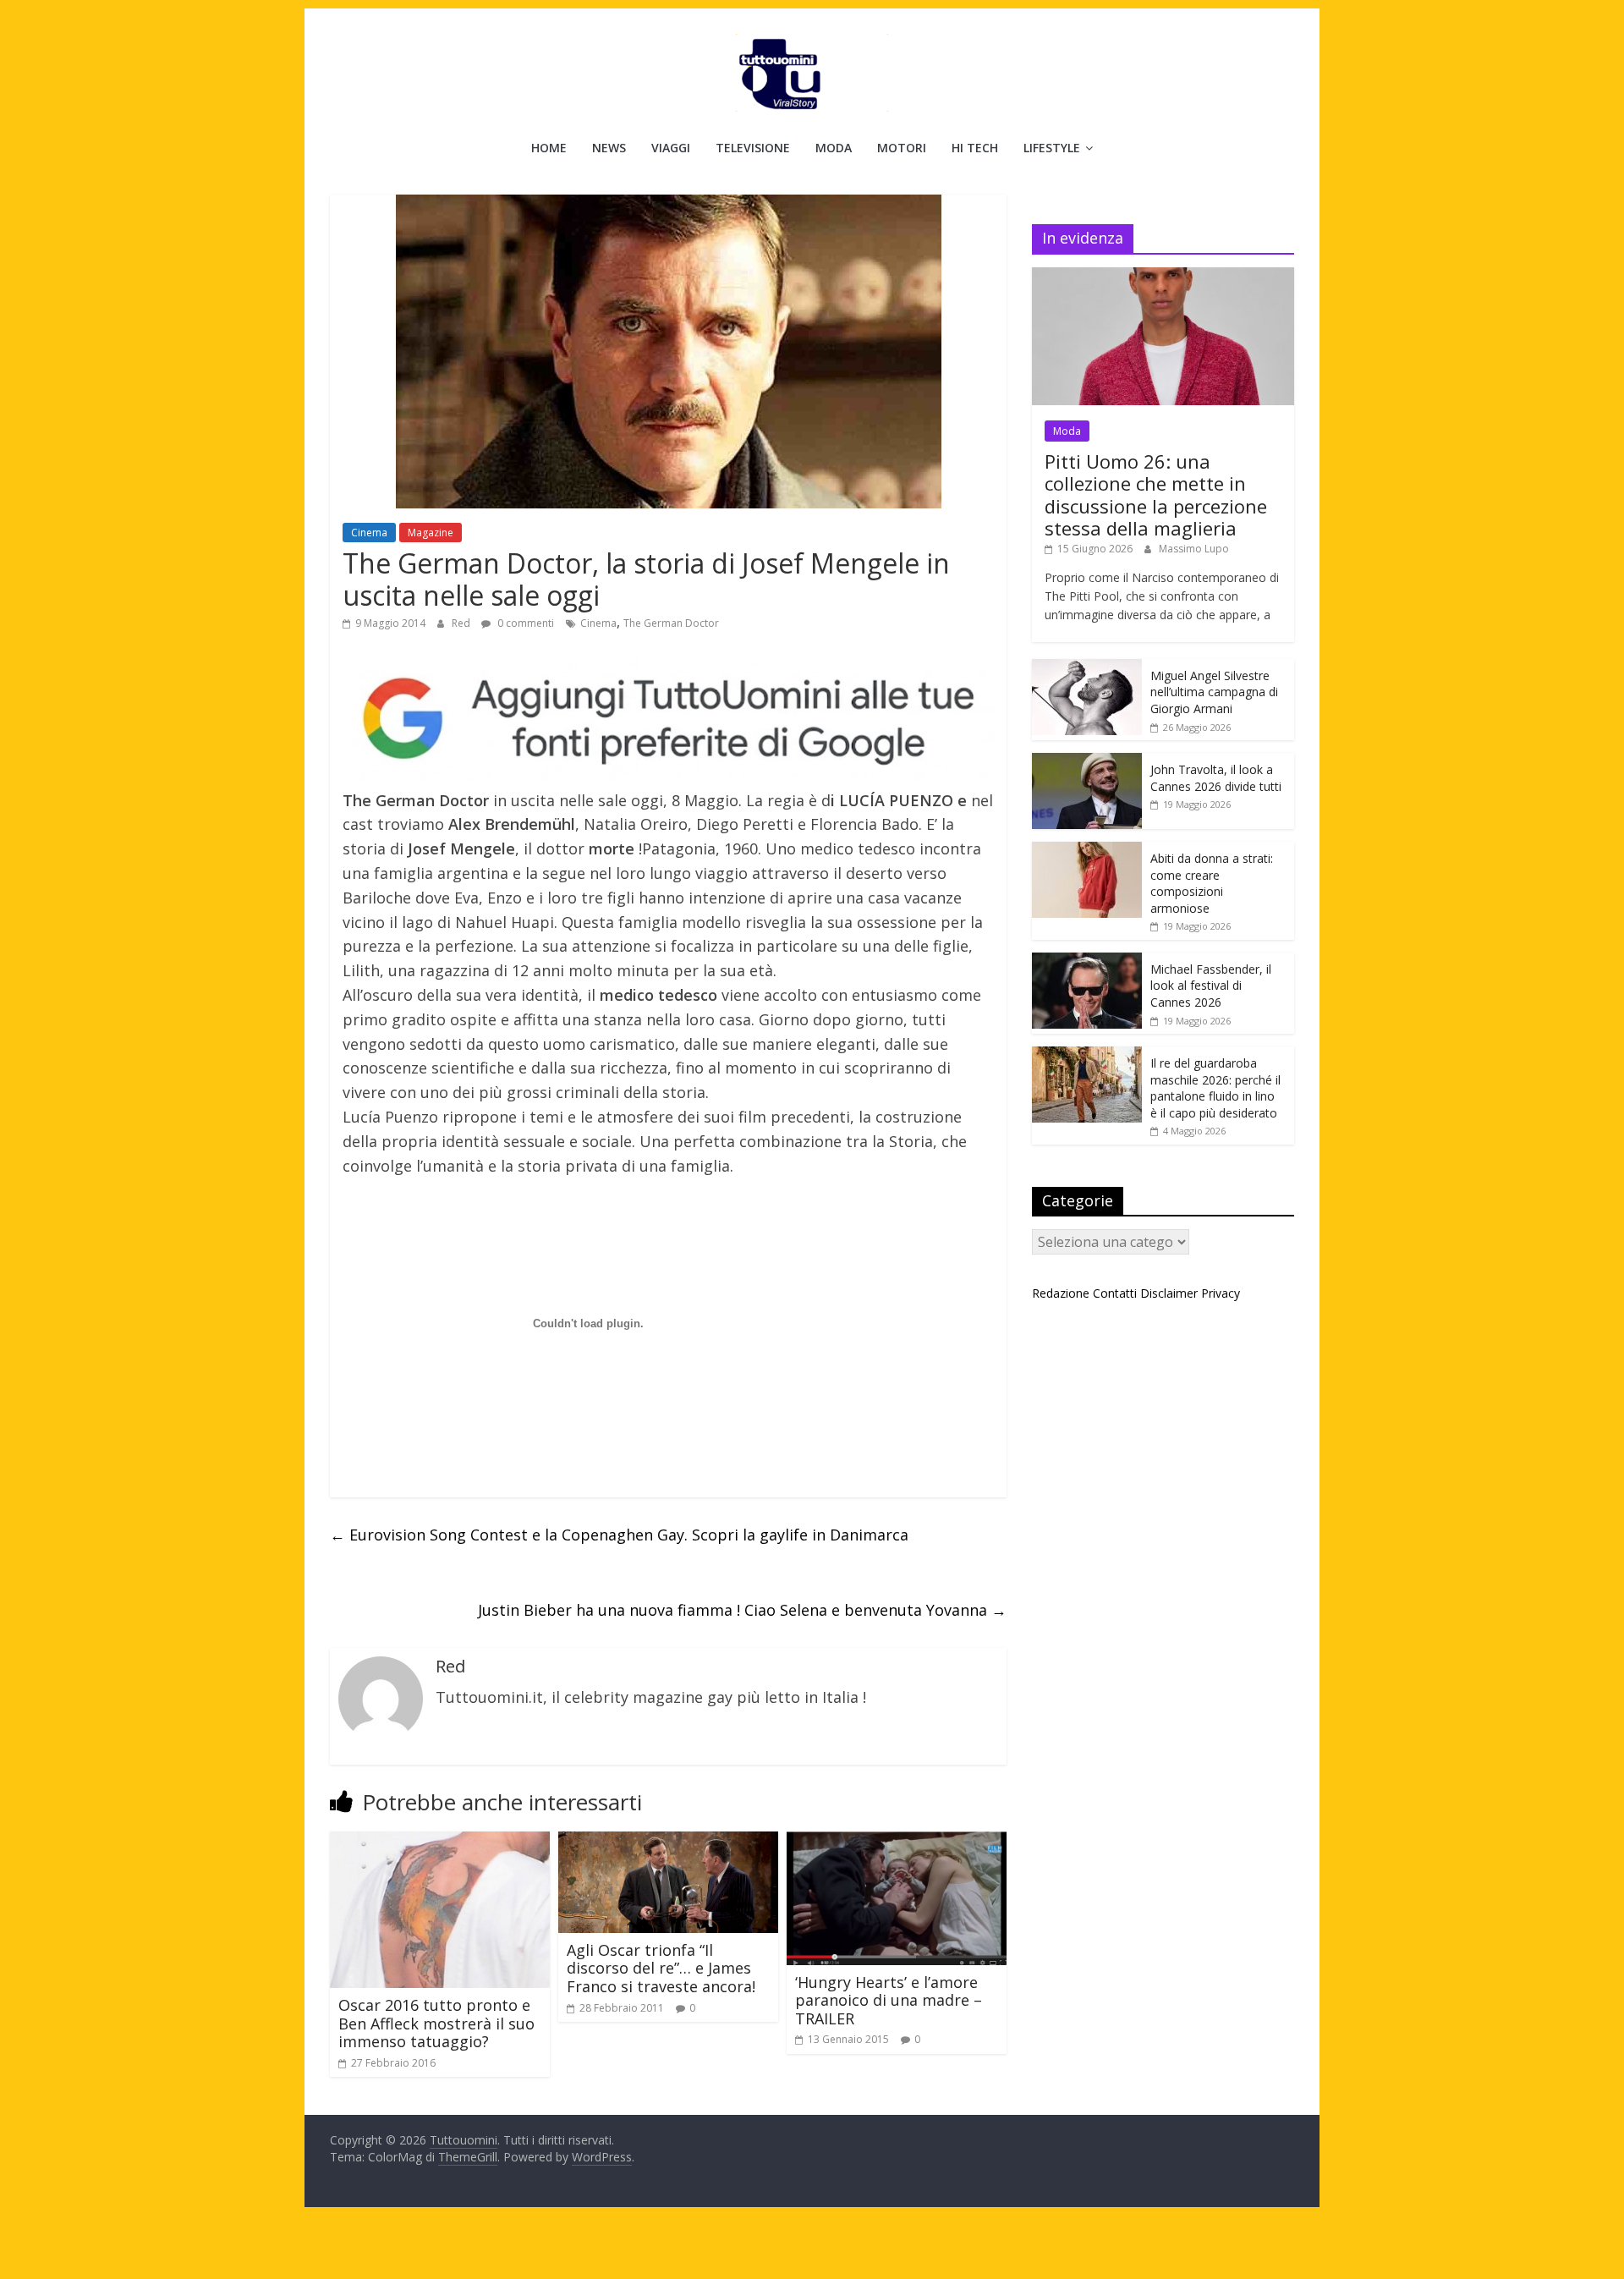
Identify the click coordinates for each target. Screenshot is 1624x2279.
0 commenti (524, 623)
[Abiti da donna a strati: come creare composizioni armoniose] (1087, 851)
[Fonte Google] (668, 719)
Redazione (1061, 1293)
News (609, 148)
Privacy (1221, 1293)
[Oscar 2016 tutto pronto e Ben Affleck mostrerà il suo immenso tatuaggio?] (440, 1842)
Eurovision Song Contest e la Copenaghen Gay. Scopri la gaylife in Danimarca (619, 1535)
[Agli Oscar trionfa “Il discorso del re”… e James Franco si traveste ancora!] (668, 1842)
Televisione (753, 148)
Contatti (1115, 1293)
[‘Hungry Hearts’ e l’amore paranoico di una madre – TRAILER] (897, 1842)
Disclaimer (1169, 1293)
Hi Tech (975, 148)
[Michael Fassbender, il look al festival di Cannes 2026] (1087, 961)
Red (462, 623)
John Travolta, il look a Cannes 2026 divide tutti (1216, 778)
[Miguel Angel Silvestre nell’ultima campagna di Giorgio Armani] (1087, 668)
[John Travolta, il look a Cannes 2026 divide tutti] (1087, 762)
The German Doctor (671, 623)
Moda (834, 148)
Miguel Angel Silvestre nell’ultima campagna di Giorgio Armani (1214, 692)
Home (549, 148)
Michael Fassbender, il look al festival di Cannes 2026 (1211, 986)
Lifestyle (1052, 148)
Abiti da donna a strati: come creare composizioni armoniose (1212, 883)
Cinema (369, 533)
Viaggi (671, 148)
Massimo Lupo (1194, 549)
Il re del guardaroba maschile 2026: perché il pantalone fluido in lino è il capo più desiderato (1215, 1088)
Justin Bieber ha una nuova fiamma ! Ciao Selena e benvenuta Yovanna (742, 1610)
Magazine (431, 533)
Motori (902, 148)
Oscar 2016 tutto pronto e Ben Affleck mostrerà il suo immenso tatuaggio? (436, 2023)
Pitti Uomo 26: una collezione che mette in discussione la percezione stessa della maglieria (1156, 494)
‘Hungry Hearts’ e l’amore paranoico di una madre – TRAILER (889, 2000)
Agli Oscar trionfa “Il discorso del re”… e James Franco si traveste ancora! (661, 1968)
